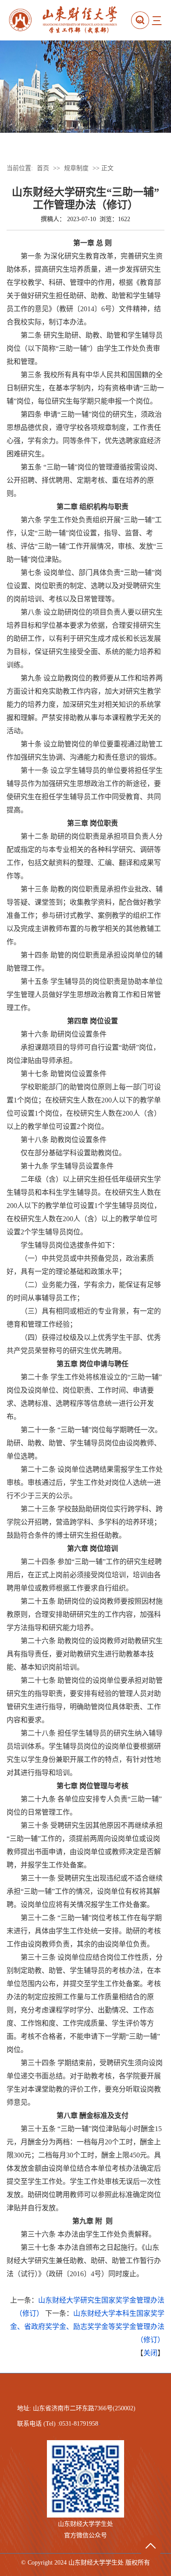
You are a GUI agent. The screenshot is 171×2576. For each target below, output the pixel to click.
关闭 (150, 2353)
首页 (43, 168)
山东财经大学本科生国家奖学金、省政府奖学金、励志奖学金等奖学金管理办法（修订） (87, 2327)
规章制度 (76, 168)
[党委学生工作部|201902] (68, 20)
